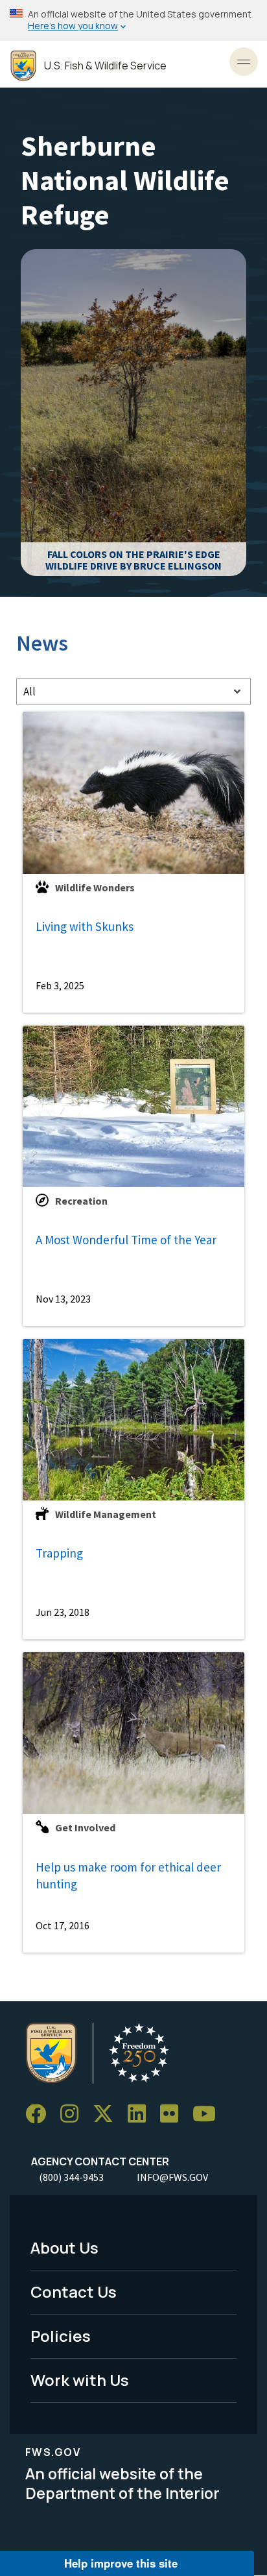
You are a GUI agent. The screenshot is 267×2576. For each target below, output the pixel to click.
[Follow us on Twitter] (108, 2114)
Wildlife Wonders (95, 887)
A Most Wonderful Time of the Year (126, 1240)
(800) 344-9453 (71, 2177)
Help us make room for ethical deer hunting (128, 1876)
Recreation (81, 1201)
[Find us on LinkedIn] (141, 2114)
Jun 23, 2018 (63, 1612)
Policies (61, 2336)
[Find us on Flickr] (174, 2114)
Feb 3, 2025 (60, 985)
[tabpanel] (133, 1332)
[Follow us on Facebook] (40, 2114)
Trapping (59, 1553)
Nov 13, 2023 (63, 1299)
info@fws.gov (172, 2177)
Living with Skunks (85, 926)
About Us (64, 2247)
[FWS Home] (23, 66)
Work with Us (80, 2380)
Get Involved (85, 1827)
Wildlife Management (106, 1514)
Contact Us (74, 2292)
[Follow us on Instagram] (74, 2114)
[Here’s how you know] (133, 20)
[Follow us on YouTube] (209, 2114)
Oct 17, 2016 (63, 1925)
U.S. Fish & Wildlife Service (105, 66)
